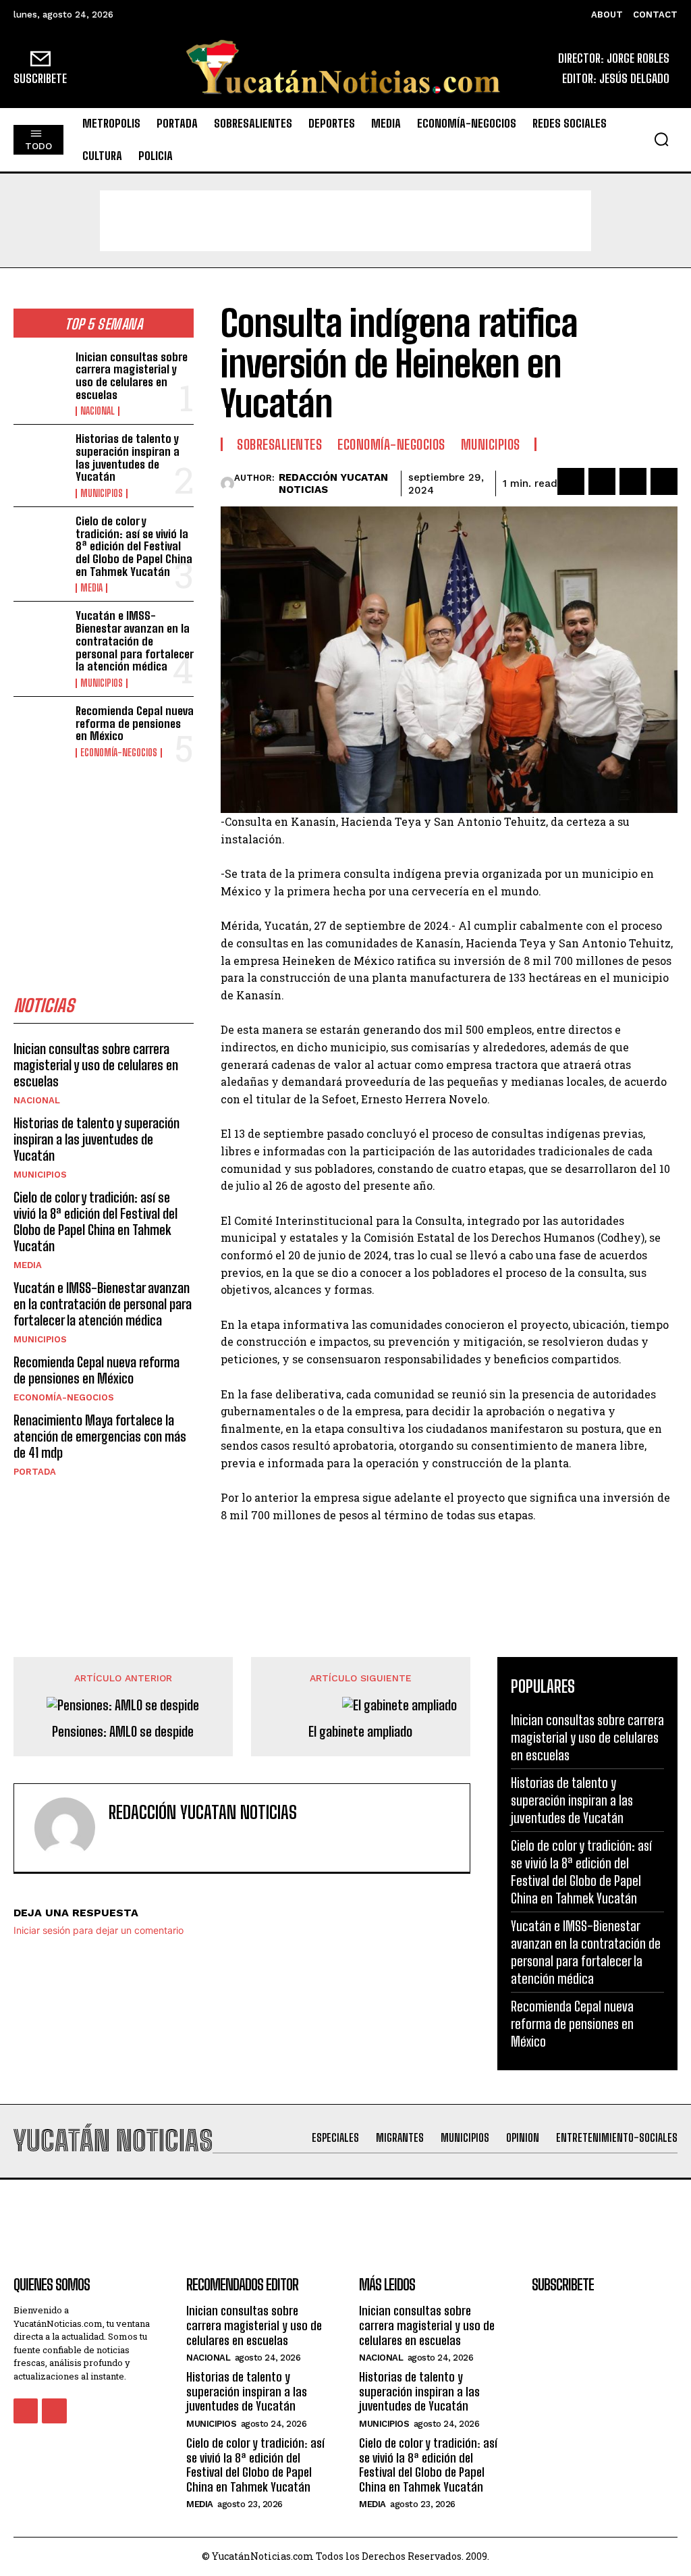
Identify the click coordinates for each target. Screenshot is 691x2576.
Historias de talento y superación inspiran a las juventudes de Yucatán (128, 457)
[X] (602, 481)
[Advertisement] (345, 221)
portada (35, 1472)
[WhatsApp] (664, 481)
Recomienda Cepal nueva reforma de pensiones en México (135, 723)
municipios (102, 494)
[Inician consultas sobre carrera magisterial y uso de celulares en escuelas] (40, 375)
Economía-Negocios (119, 753)
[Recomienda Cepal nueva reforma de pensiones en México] (40, 729)
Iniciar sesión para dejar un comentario (99, 1930)
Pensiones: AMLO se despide (123, 1731)
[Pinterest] (633, 481)
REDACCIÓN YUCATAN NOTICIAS (333, 483)
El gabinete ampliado (360, 1731)
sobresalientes (279, 444)
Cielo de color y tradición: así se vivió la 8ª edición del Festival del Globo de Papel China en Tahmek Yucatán (134, 546)
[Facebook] (571, 481)
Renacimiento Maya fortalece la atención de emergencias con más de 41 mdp (100, 1436)
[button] (661, 139)
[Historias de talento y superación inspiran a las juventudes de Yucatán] (40, 457)
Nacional (98, 411)
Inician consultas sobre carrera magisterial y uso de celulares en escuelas (132, 376)
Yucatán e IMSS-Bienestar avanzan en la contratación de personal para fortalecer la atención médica (135, 641)
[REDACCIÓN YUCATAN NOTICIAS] (227, 483)
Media (91, 588)
